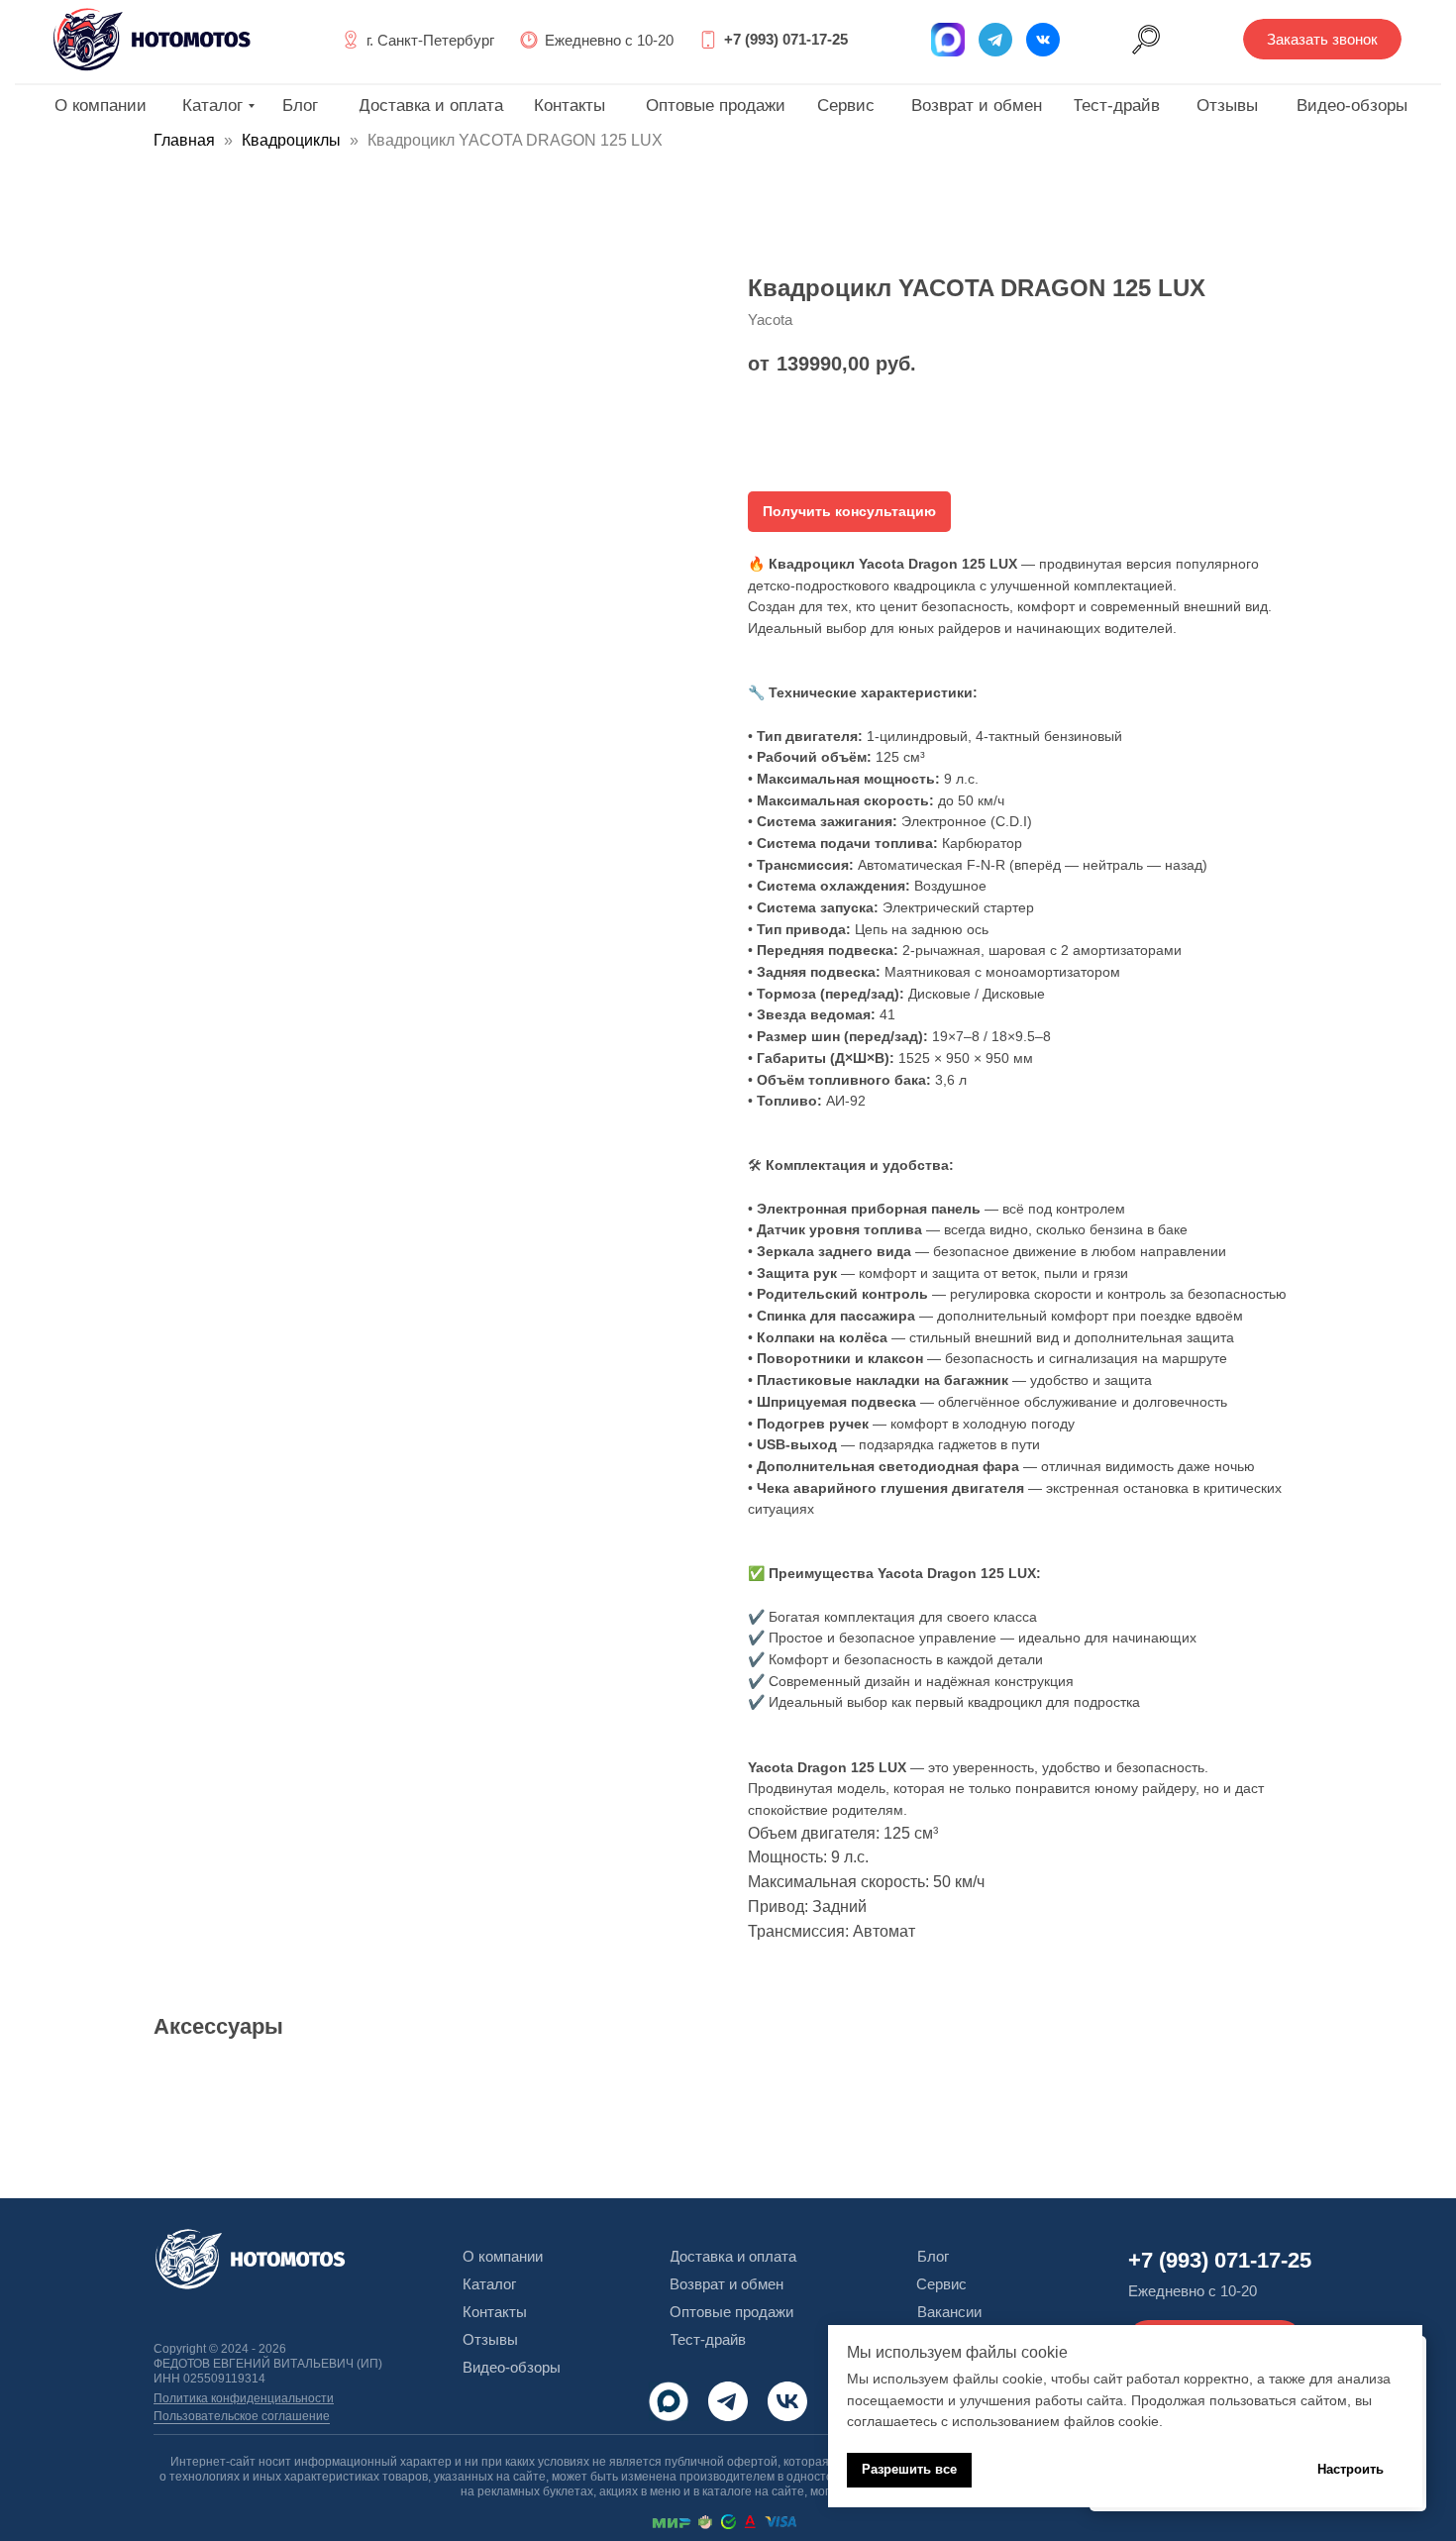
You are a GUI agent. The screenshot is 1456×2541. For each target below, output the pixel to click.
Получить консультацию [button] (849, 511)
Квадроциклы (291, 140)
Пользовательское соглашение (242, 2416)
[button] (1322, 39)
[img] (1043, 40)
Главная (184, 140)
